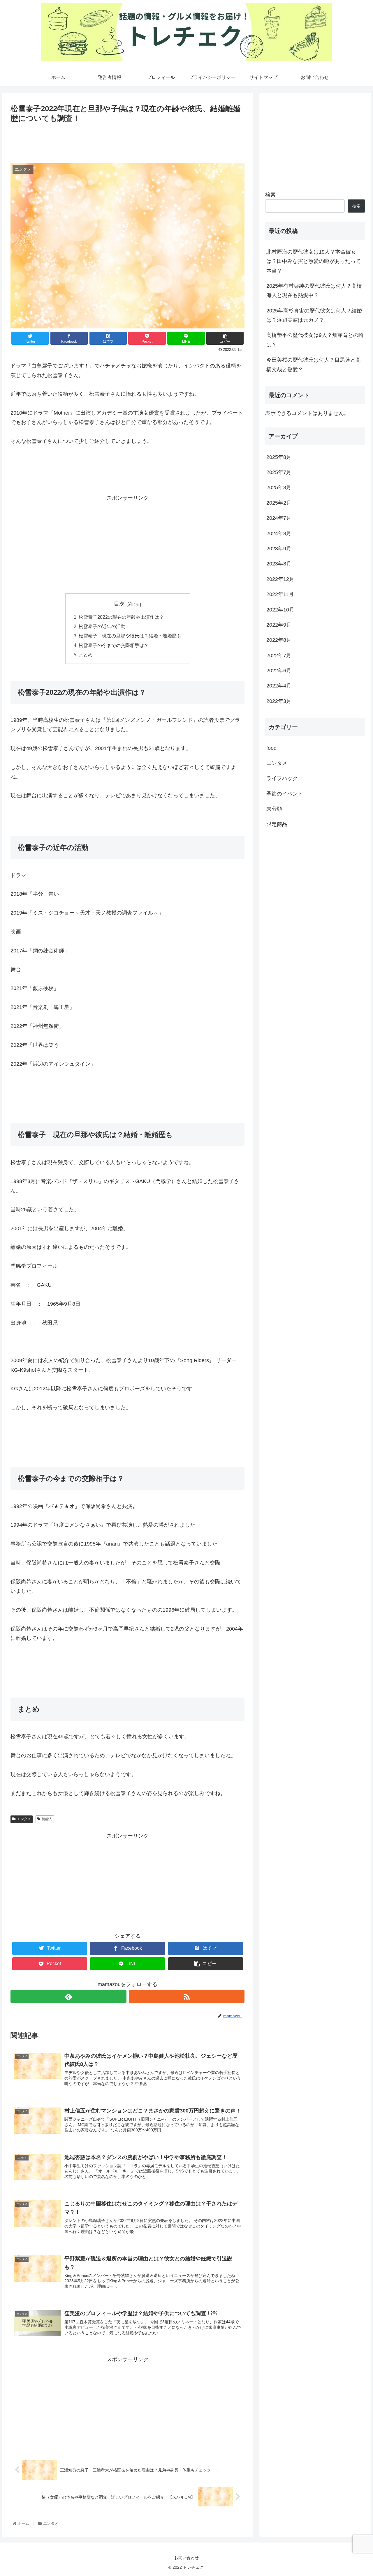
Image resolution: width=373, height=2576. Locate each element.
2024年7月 (279, 518)
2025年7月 (279, 473)
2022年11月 (280, 595)
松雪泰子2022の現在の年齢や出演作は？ (121, 617)
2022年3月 (279, 701)
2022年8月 (279, 640)
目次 (119, 604)
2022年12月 (280, 579)
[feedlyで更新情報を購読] (68, 1996)
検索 (270, 195)
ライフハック (282, 779)
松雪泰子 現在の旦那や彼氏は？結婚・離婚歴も (130, 636)
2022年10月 (280, 610)
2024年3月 (279, 533)
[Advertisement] (127, 141)
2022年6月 (279, 671)
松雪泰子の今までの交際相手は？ (114, 645)
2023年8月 (279, 564)
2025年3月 (279, 488)
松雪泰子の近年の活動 (102, 626)
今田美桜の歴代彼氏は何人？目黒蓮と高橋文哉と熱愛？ (314, 365)
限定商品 (277, 824)
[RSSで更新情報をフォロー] (187, 1996)
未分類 (274, 809)
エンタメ (24, 1819)
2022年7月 (279, 655)
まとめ (86, 655)
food (271, 748)
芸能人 (47, 1819)
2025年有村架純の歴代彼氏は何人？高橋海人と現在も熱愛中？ (314, 291)
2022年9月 (279, 625)
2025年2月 (279, 503)
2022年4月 (279, 686)
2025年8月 (279, 457)
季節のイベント (285, 794)
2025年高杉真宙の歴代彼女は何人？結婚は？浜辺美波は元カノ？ (314, 315)
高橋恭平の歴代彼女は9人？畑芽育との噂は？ (315, 340)
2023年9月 (279, 549)
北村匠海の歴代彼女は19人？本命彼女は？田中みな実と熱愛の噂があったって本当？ (314, 261)
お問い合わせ (186, 2558)
